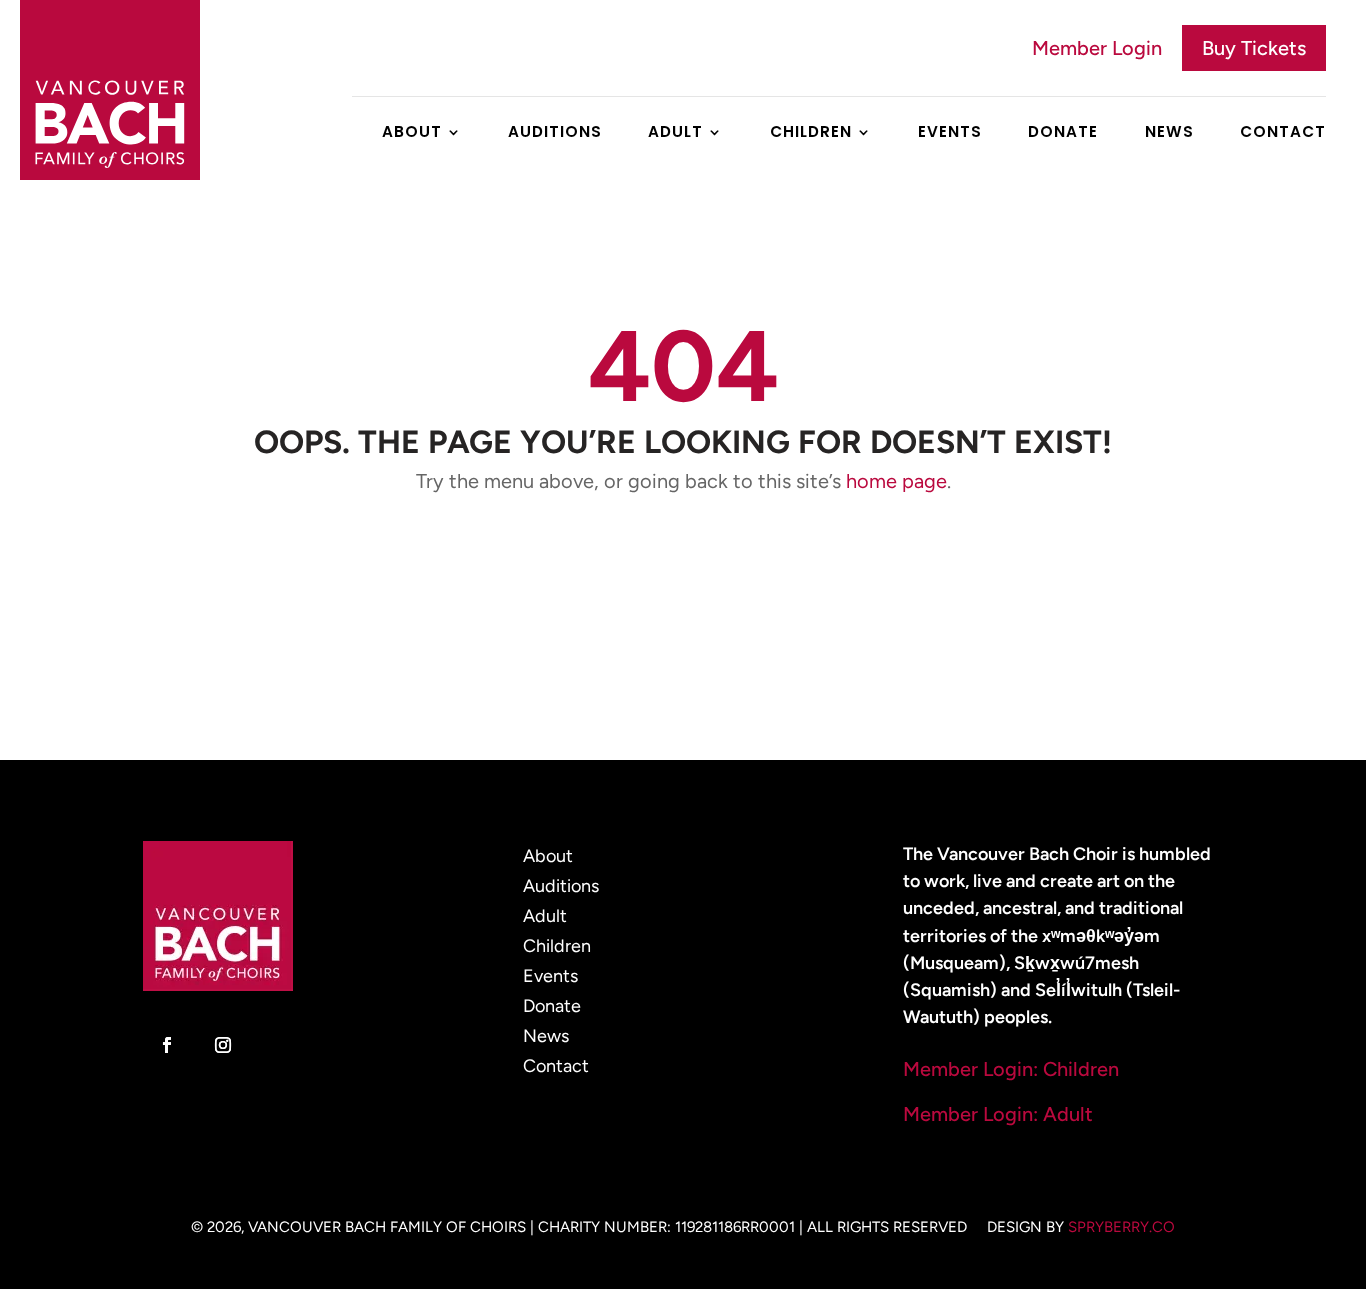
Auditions (555, 133)
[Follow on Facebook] (167, 1045)
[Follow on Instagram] (223, 1045)
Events (950, 133)
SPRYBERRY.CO (1121, 1227)
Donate (1063, 133)
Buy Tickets (1254, 48)
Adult (675, 133)
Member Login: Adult (998, 1114)
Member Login (1097, 48)
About (412, 133)
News (1169, 133)
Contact (1283, 133)
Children (811, 133)
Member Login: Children (1011, 1069)
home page (896, 481)
